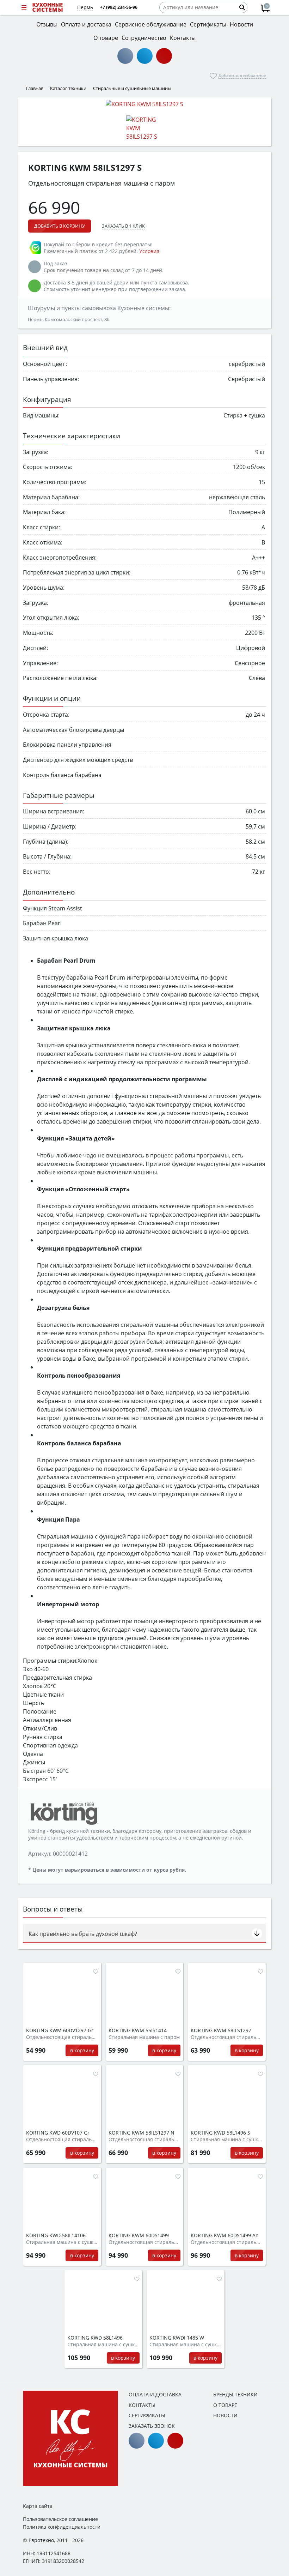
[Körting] (63, 1813)
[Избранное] (96, 1972)
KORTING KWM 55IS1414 (138, 2030)
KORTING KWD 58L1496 (95, 2338)
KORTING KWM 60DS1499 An (225, 2235)
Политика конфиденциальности (62, 2527)
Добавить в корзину (60, 226)
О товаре (225, 2405)
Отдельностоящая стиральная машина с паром (62, 2037)
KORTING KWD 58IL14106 (56, 2235)
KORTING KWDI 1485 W (177, 2338)
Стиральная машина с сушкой (227, 2139)
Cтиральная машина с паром (144, 2037)
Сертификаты (147, 2415)
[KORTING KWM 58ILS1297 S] (144, 104)
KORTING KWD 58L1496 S (220, 2133)
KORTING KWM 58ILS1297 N (142, 2133)
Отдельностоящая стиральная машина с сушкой (62, 2139)
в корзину (82, 2050)
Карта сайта (38, 2506)
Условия (149, 251)
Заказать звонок (152, 2426)
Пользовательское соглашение (60, 2519)
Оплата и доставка (155, 2394)
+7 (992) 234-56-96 (119, 7)
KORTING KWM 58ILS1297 (221, 2030)
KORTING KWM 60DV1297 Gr (60, 2030)
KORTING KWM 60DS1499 (139, 2235)
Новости (225, 2415)
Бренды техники (235, 2394)
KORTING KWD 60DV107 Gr (58, 2133)
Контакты (142, 2405)
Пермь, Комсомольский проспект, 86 (69, 319)
